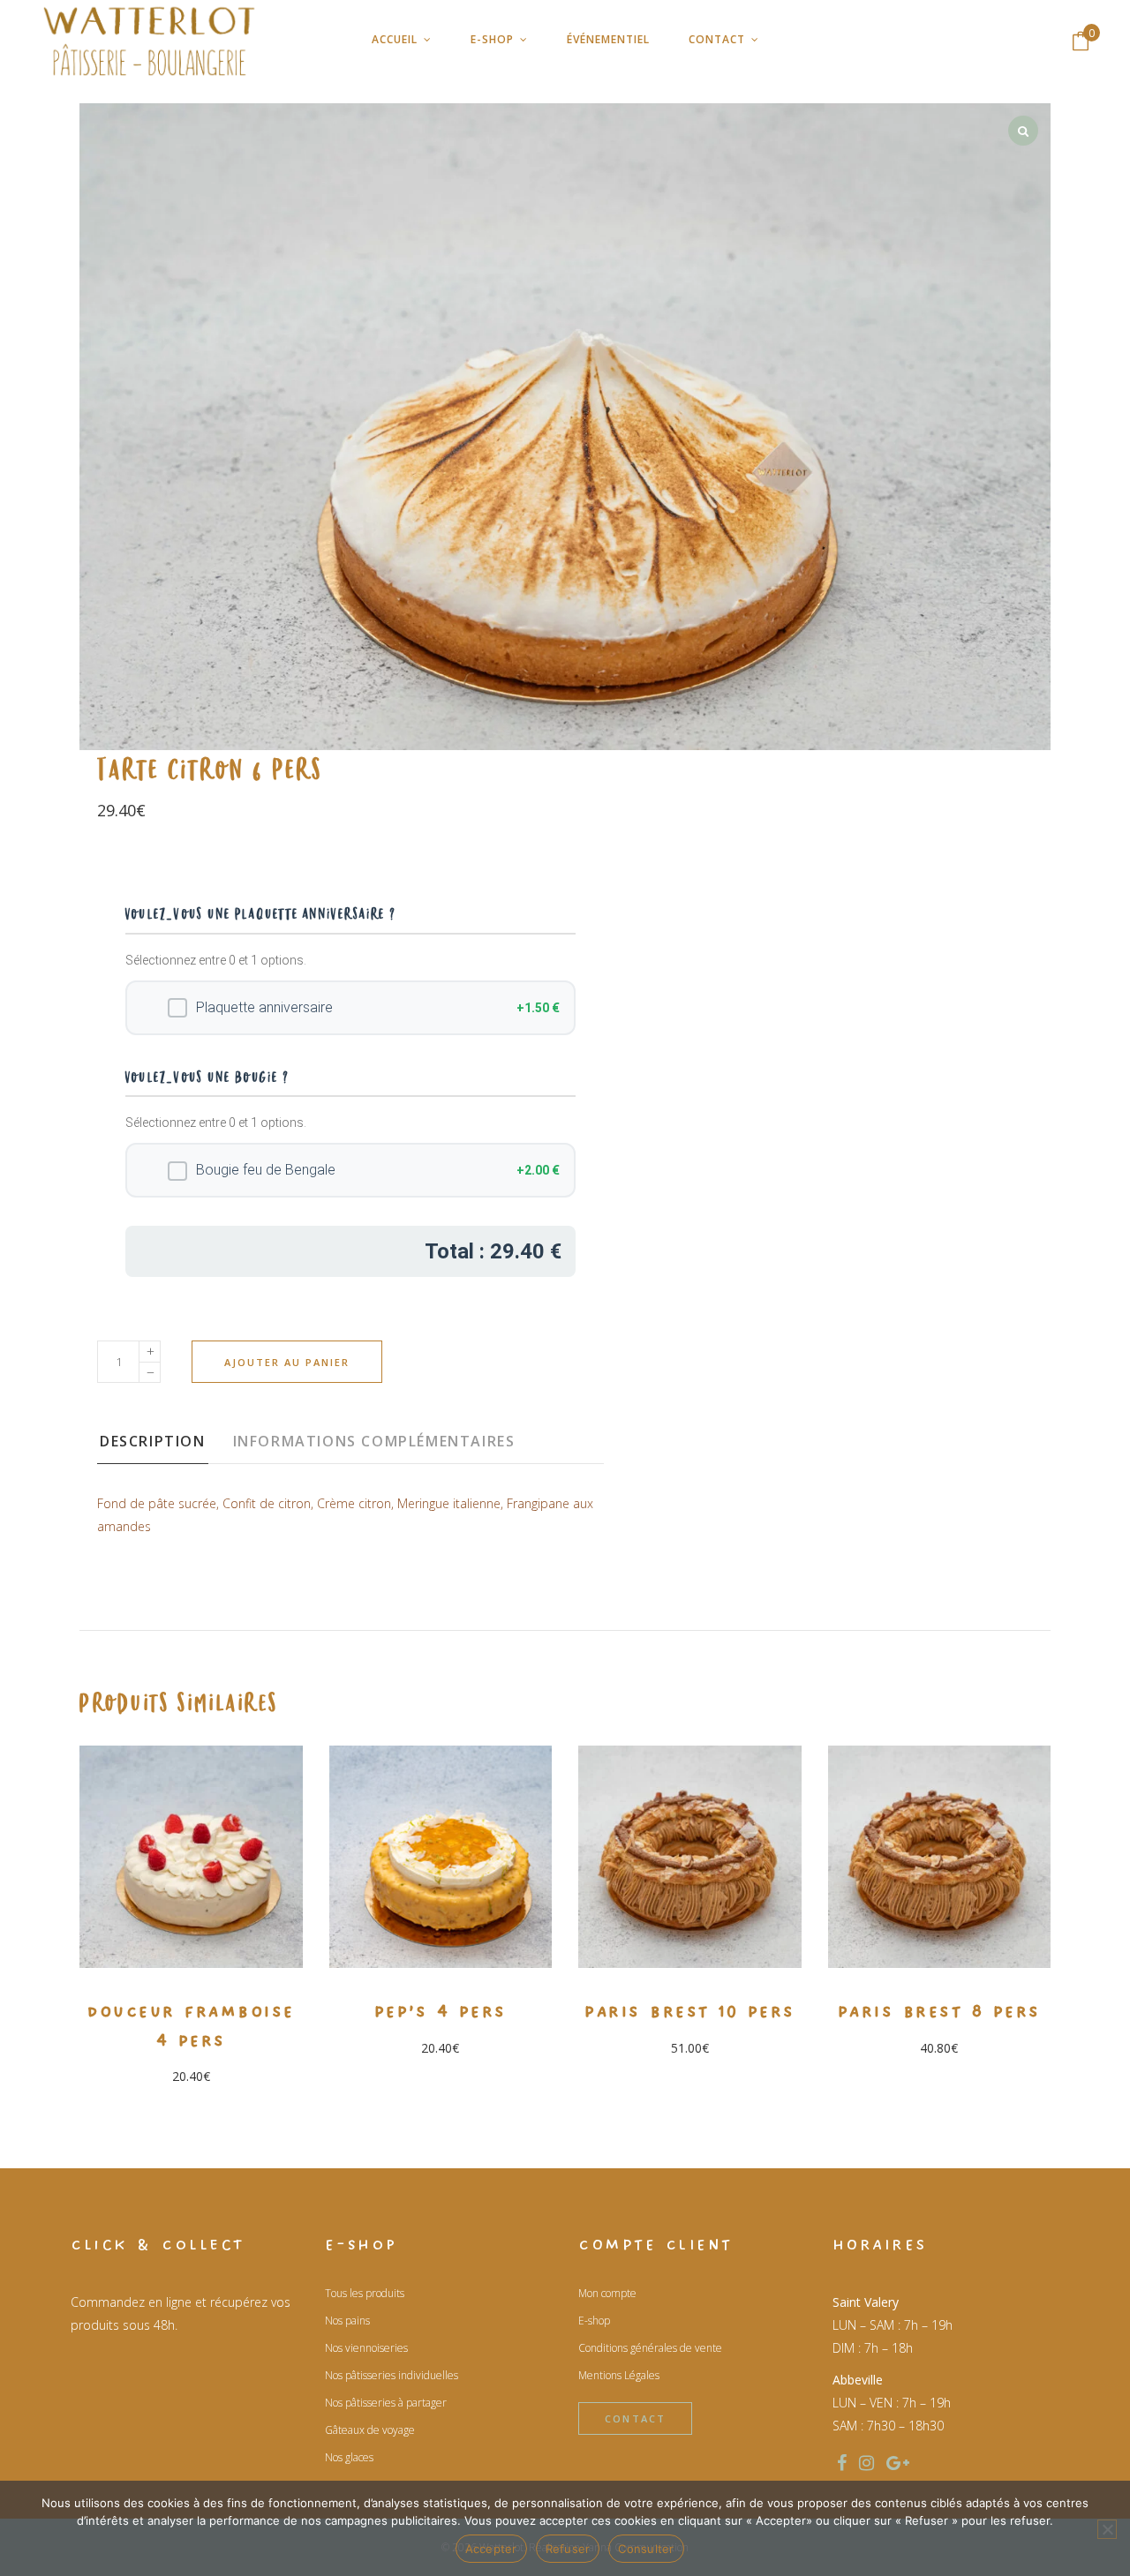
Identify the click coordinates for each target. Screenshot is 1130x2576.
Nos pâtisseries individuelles (392, 2375)
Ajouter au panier (287, 1362)
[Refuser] (1107, 2529)
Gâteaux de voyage (370, 2430)
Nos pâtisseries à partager (386, 2403)
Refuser (568, 2549)
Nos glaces (349, 2457)
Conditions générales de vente (650, 2348)
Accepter (491, 2549)
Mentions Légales (619, 2375)
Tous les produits (365, 2293)
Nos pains (347, 2321)
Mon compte (607, 2293)
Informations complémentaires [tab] (374, 1441)
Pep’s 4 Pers (441, 2011)
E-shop (594, 2321)
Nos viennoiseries (366, 2348)
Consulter (646, 2549)
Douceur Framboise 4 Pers (191, 2026)
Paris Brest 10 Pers (690, 2011)
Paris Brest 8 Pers (939, 2011)
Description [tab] (153, 1441)
